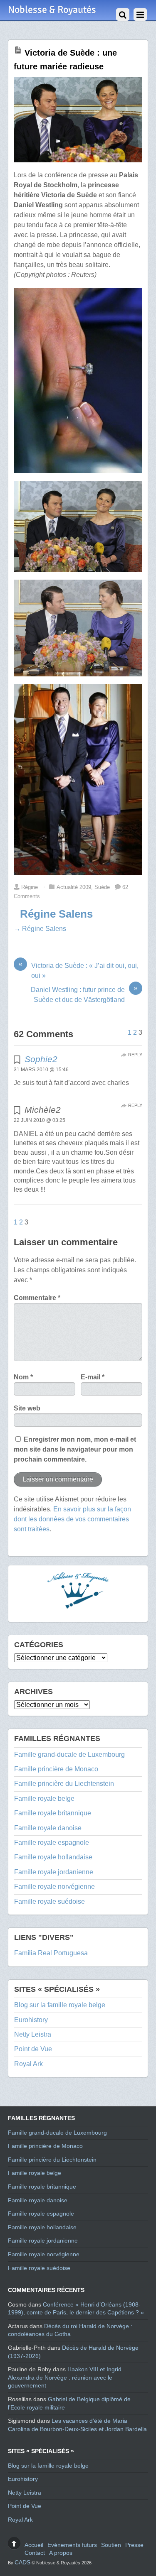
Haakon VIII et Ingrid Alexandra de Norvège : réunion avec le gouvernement (65, 2377)
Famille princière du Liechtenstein (64, 1784)
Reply (135, 1055)
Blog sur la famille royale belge (60, 2005)
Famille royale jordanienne (54, 1872)
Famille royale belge (44, 1799)
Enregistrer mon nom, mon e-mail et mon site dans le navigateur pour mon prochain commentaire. (75, 1449)
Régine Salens (56, 914)
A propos (61, 2553)
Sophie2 (41, 1059)
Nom (23, 1377)
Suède (102, 887)
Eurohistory (31, 2020)
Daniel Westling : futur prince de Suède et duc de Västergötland (84, 994)
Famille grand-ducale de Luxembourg (69, 1754)
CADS (22, 2562)
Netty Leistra (33, 2034)
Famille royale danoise (48, 1828)
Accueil (34, 2545)
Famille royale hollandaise (53, 1857)
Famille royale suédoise (50, 1901)
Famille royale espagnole (52, 1843)
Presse (134, 2545)
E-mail (93, 1377)
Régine (30, 887)
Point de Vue (33, 2049)
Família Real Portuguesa (51, 1953)
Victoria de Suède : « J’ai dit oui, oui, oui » (78, 970)
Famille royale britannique (53, 1813)
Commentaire (37, 1298)
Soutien (111, 2545)
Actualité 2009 (74, 887)
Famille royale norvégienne (54, 1887)
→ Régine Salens (40, 929)
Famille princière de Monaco (56, 1769)
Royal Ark (28, 2064)
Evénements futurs (72, 2545)
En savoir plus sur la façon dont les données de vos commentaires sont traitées (72, 1519)
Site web (27, 1408)
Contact (35, 2553)
